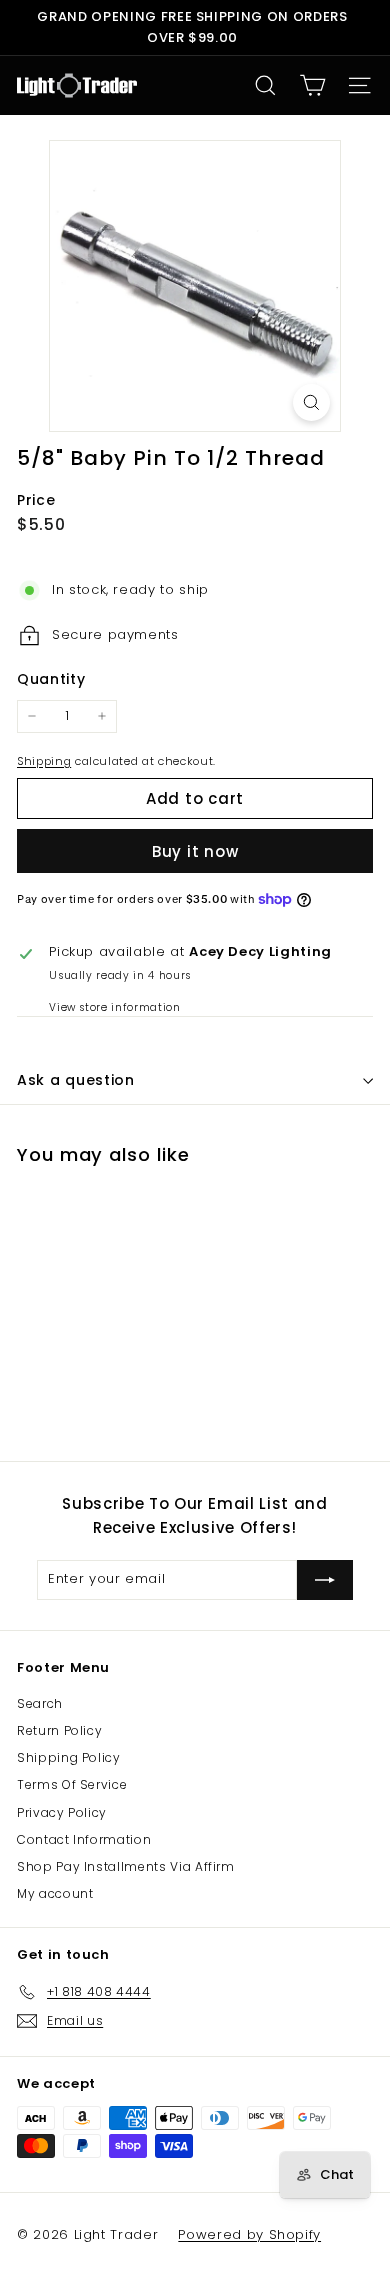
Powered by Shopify (249, 2234)
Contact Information (84, 1839)
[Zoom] (311, 402)
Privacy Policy (62, 1812)
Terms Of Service (72, 1784)
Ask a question (76, 1080)
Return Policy (59, 1730)
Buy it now (195, 851)
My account (55, 1893)
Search (40, 1703)
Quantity (51, 679)
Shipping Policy (69, 1757)
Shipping (44, 761)
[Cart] (312, 85)
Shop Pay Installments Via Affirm (126, 1866)
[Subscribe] (325, 1580)
